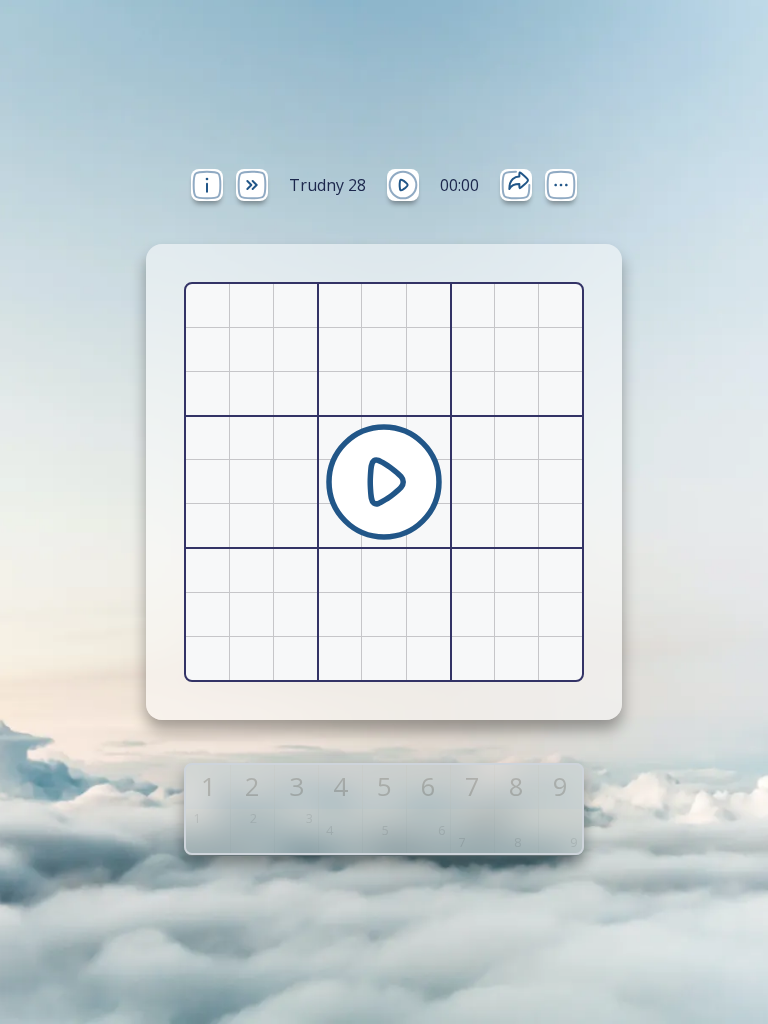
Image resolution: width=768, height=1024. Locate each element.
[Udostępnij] (516, 185)
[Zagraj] (403, 185)
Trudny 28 (327, 185)
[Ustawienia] (561, 185)
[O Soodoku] (207, 185)
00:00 (459, 185)
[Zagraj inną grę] (252, 185)
